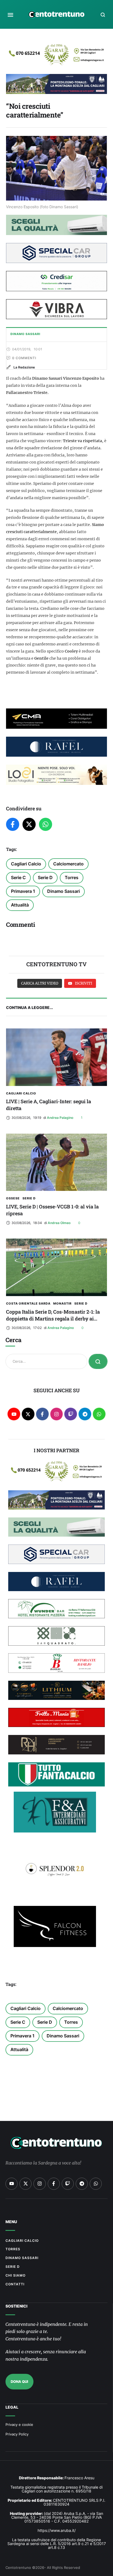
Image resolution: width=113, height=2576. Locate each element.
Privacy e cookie (19, 2425)
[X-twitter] (28, 1414)
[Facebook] (13, 824)
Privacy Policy (17, 2434)
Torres (72, 877)
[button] (10, 15)
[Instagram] (57, 1414)
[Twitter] (29, 824)
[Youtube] (14, 1414)
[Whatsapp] (99, 1414)
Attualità (20, 905)
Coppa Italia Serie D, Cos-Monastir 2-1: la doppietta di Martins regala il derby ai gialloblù (53, 1319)
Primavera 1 (23, 891)
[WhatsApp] (46, 824)
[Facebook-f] (42, 1414)
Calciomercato (68, 864)
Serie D (45, 877)
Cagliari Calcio (26, 864)
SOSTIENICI (16, 2306)
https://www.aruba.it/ (57, 2530)
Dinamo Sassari (63, 891)
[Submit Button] (98, 1361)
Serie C (18, 877)
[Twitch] (71, 1414)
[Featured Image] (56, 1057)
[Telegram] (85, 1414)
